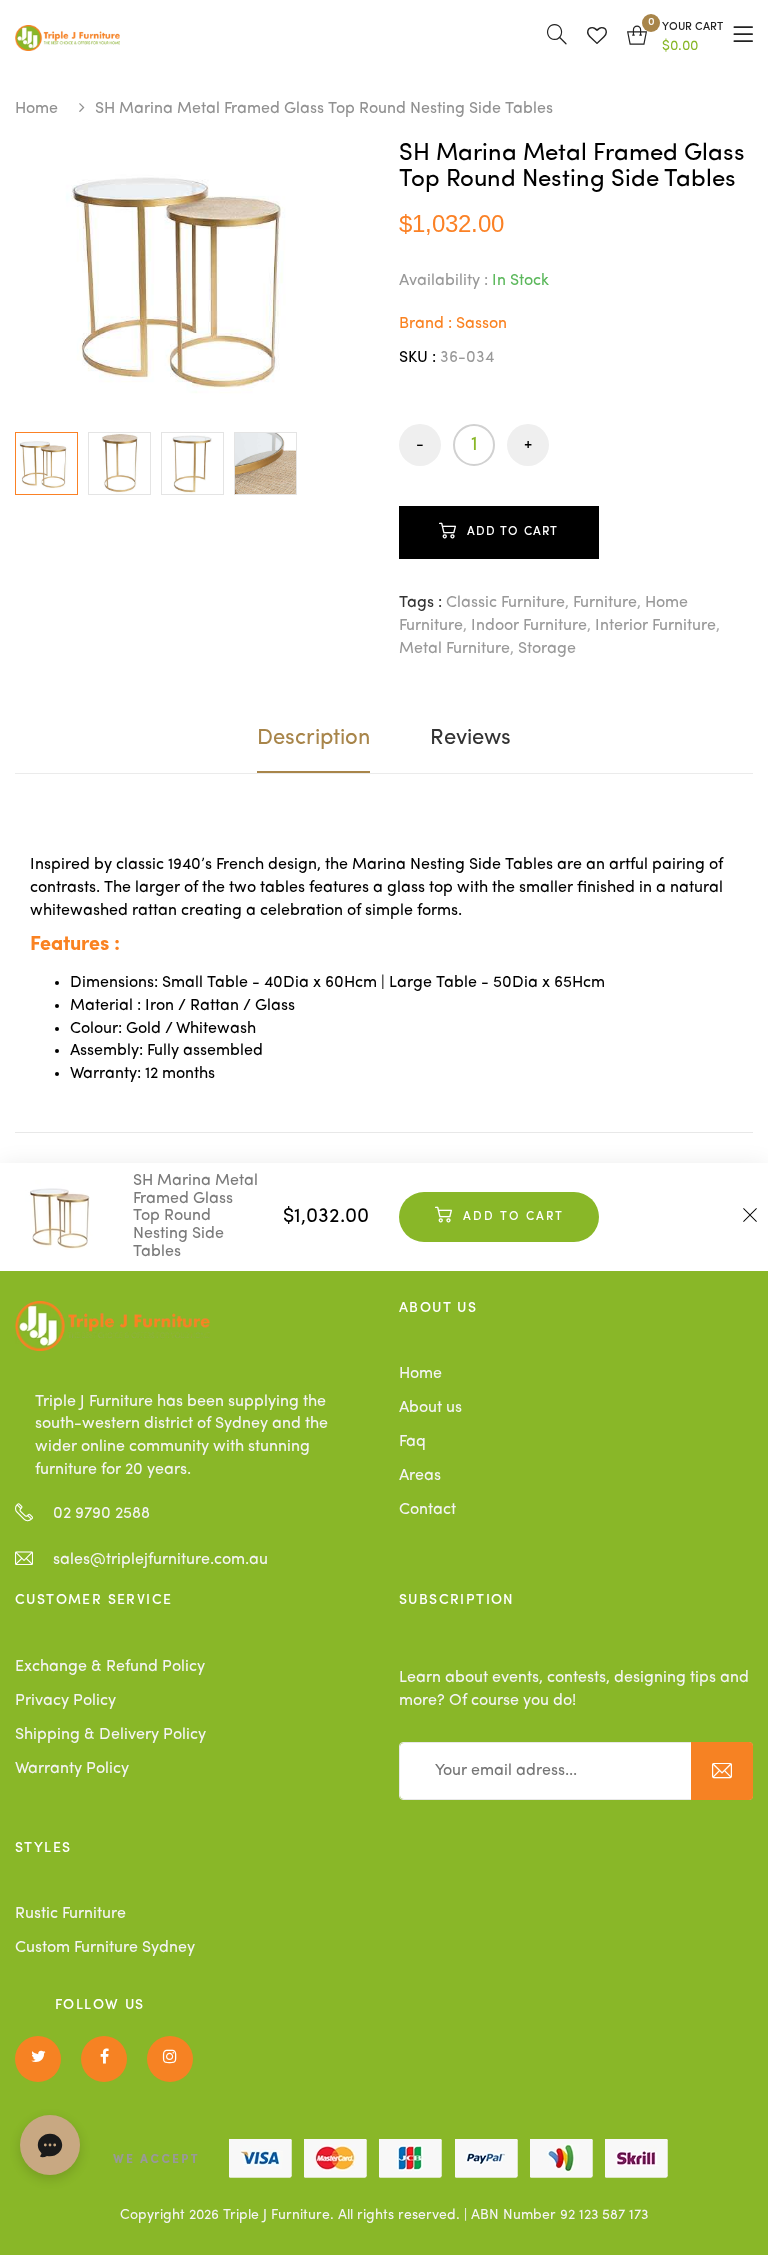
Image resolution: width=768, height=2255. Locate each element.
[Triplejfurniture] (112, 1326)
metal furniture (454, 649)
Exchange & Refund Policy (110, 1667)
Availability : (443, 281)
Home (36, 109)
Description (313, 738)
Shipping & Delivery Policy (110, 1735)
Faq (412, 1442)
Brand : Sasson (453, 324)
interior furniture (655, 626)
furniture (605, 603)
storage (547, 649)
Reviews (470, 738)
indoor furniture (529, 626)
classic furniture (505, 603)
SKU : (417, 358)
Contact (427, 1510)
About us (430, 1408)
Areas (420, 1476)
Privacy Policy (65, 1701)
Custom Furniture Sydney (105, 1948)
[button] (675, 38)
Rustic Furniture (70, 1914)
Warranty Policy (72, 1769)
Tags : (420, 603)
